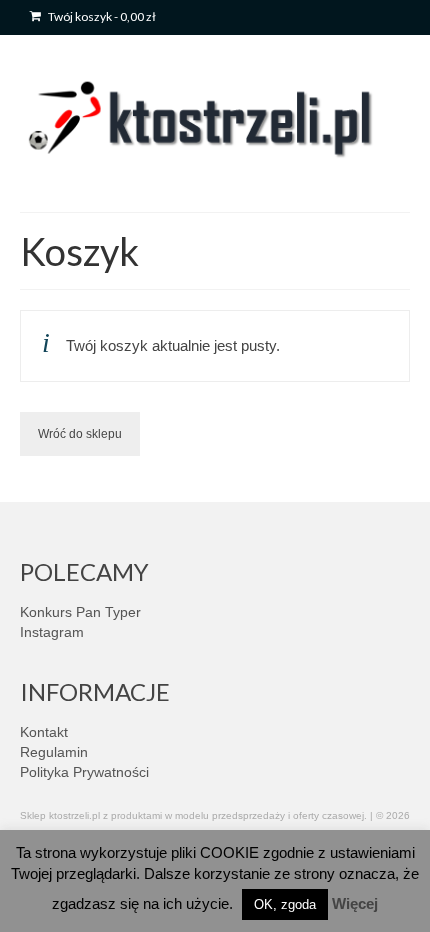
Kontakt (44, 732)
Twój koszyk (101, 16)
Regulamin (54, 752)
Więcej (355, 903)
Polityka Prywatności (84, 772)
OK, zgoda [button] (285, 904)
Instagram (52, 632)
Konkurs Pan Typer (80, 612)
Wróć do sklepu (80, 434)
